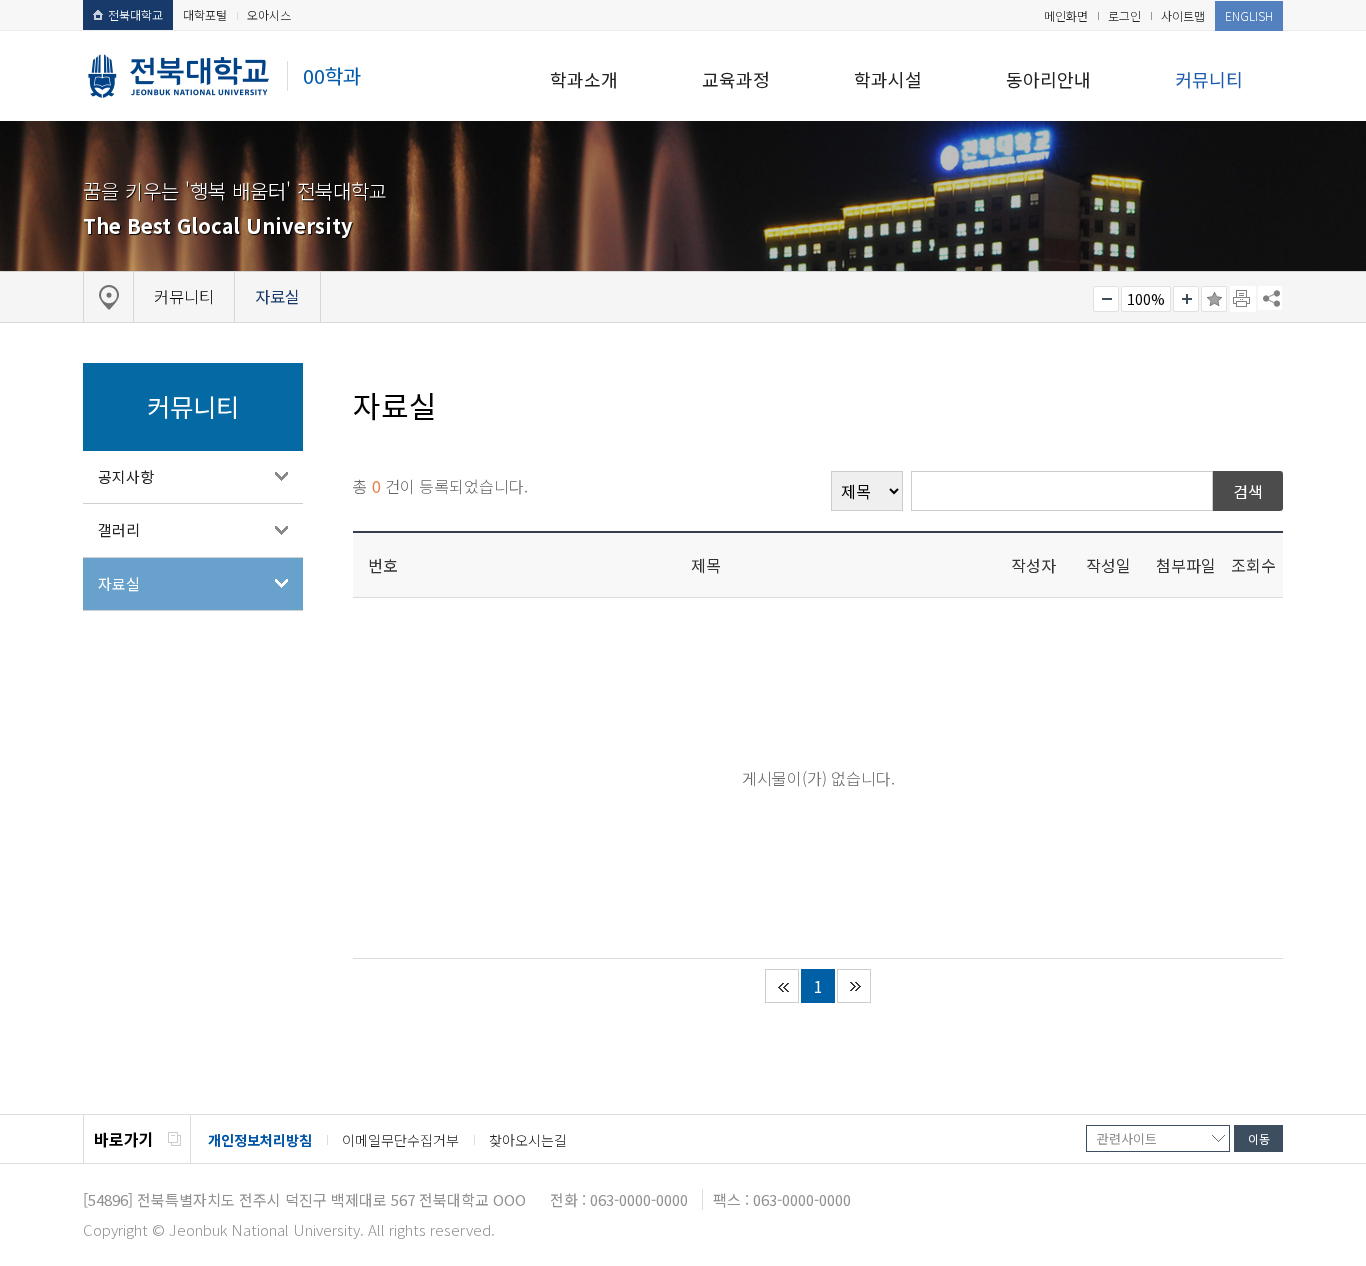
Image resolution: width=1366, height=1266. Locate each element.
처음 (782, 986)
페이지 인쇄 (1243, 299)
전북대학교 (135, 14)
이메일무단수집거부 (400, 1140)
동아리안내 (1048, 79)
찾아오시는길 (528, 1140)
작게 (1106, 299)
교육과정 (736, 79)
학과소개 (584, 79)
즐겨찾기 (1214, 299)
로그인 (1124, 15)
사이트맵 (1183, 15)
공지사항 (126, 476)
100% (1146, 299)
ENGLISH (1249, 15)
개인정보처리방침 (260, 1140)
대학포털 (205, 14)
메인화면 (1066, 15)
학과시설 (888, 79)
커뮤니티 (1209, 79)
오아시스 (269, 14)
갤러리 (119, 529)
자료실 (119, 583)
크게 (1186, 299)
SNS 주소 (1270, 298)
